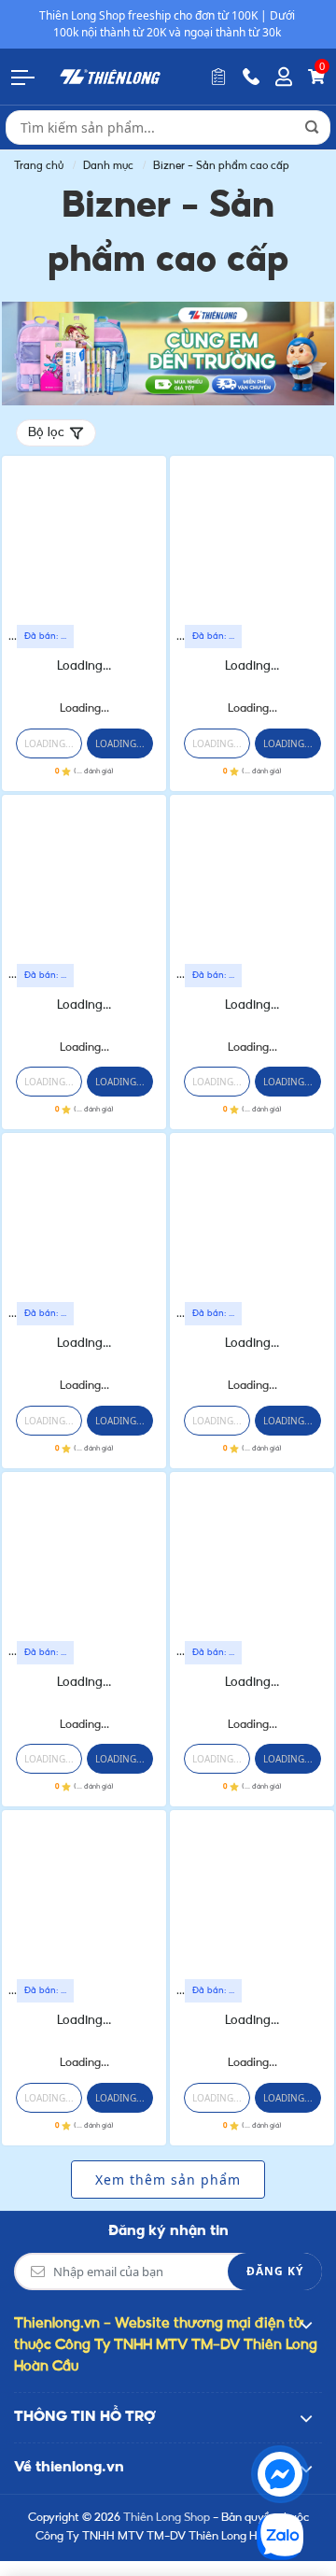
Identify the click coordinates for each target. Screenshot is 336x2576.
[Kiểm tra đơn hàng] (218, 77)
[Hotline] (251, 77)
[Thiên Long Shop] (110, 76)
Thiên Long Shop (167, 2518)
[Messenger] (280, 2474)
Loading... (84, 666)
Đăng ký (275, 2271)
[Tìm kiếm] (312, 127)
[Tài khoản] (284, 77)
